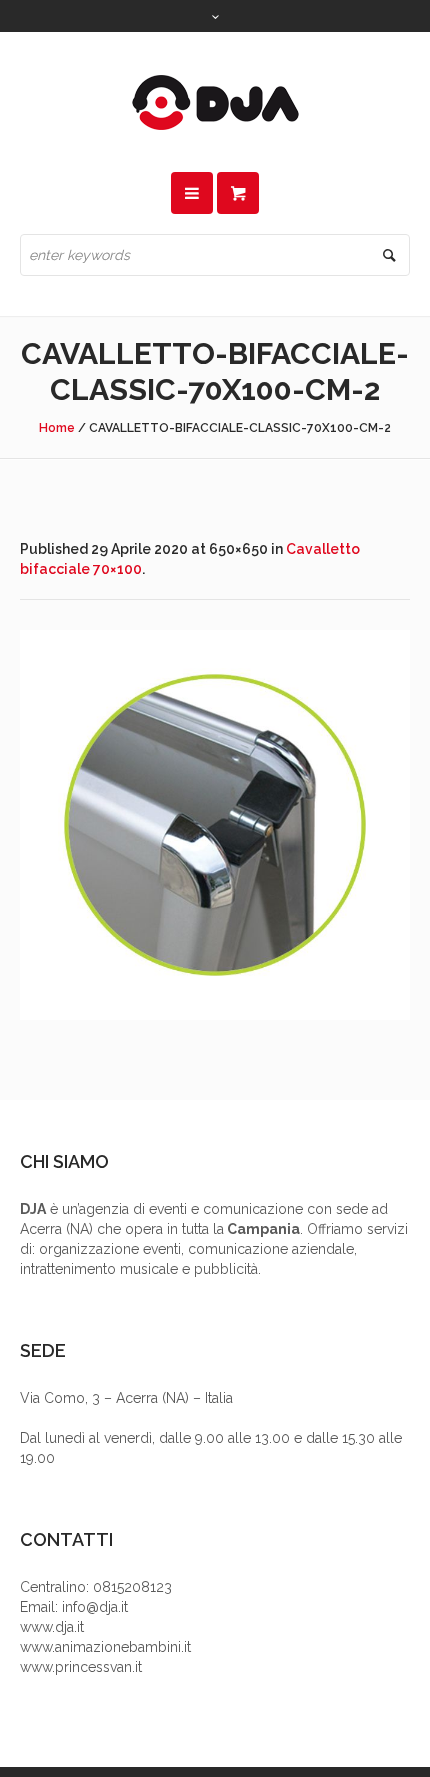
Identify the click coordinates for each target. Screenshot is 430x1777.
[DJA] (215, 102)
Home (57, 428)
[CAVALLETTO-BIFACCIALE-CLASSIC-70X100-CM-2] (215, 825)
